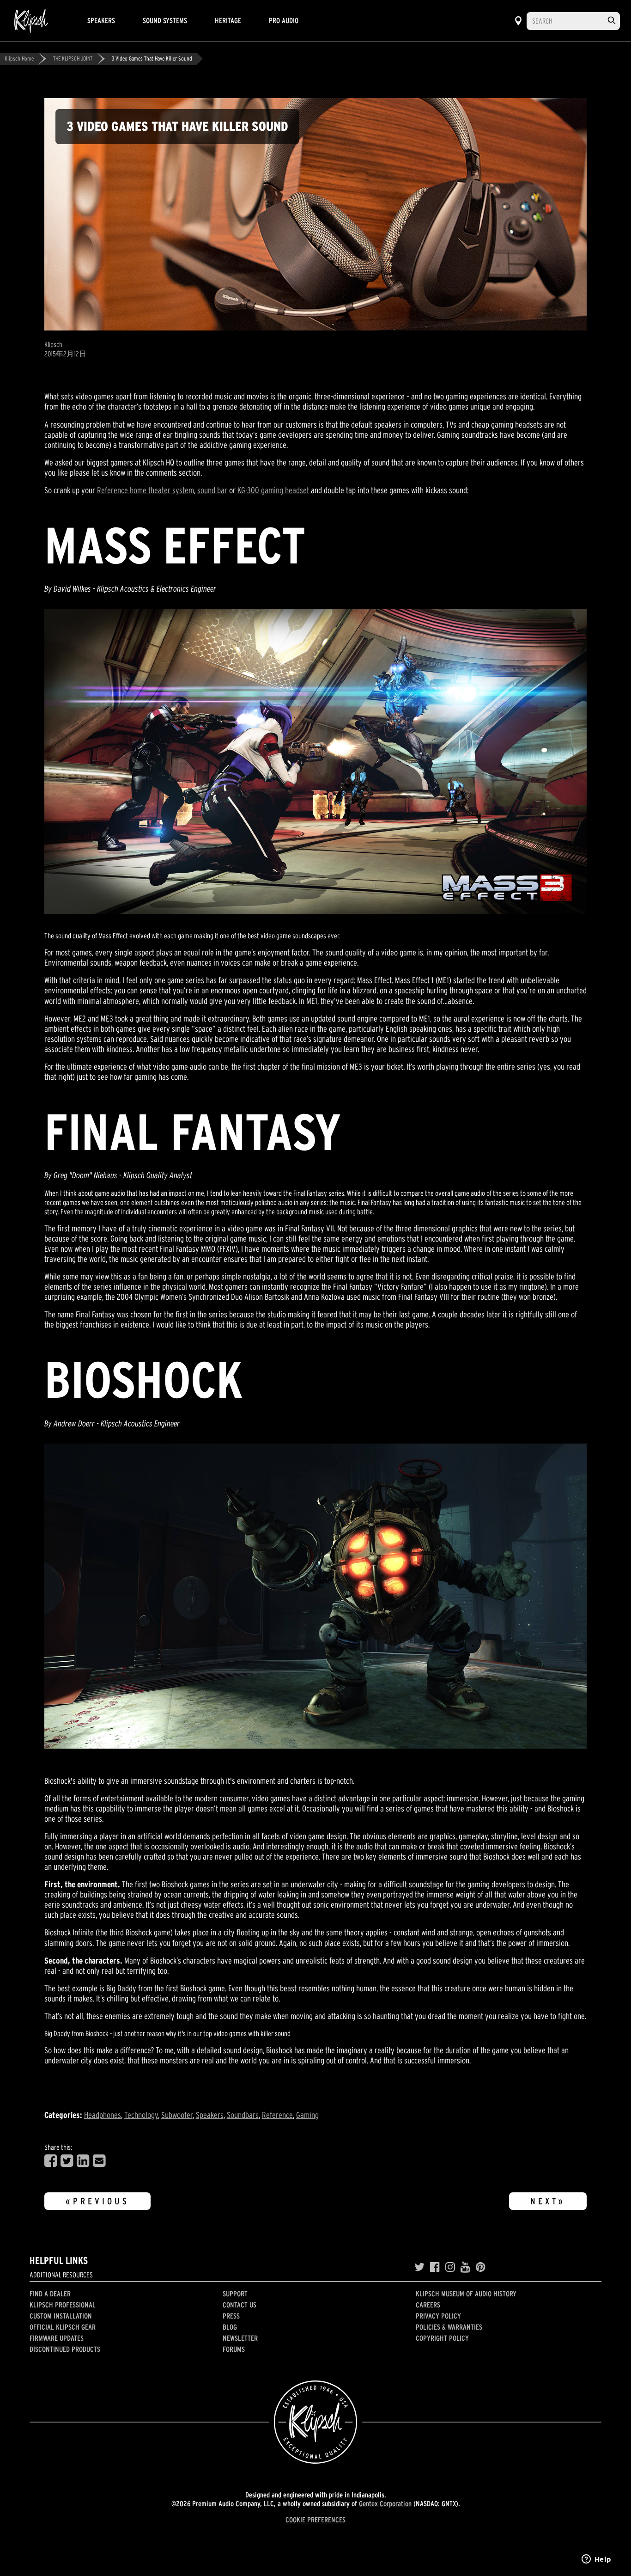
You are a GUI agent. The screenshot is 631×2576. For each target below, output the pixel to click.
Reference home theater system (146, 490)
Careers (428, 2305)
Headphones (103, 2115)
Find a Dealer (50, 2294)
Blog (230, 2327)
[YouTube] (465, 2267)
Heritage (228, 20)
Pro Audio (284, 20)
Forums (234, 2349)
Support (235, 2294)
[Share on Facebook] (51, 2161)
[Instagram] (450, 2267)
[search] (612, 21)
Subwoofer (177, 2115)
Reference (277, 2115)
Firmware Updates (57, 2338)
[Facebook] (435, 2267)
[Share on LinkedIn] (83, 2161)
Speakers (101, 20)
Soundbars (243, 2115)
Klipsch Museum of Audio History (466, 2294)
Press (231, 2316)
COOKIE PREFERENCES (315, 2520)
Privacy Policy (438, 2316)
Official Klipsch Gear (63, 2327)
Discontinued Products (65, 2349)
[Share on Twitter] (67, 2161)
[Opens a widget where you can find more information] (596, 2560)
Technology (141, 2115)
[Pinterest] (481, 2267)
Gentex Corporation (385, 2503)
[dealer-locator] (518, 21)
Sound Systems (165, 20)
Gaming (307, 2115)
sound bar (212, 490)
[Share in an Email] (99, 2161)
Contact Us (240, 2305)
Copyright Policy (442, 2338)
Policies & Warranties (449, 2327)
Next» (548, 2201)
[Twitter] (419, 2267)
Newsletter (240, 2338)
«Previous (97, 2201)
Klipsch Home (19, 58)
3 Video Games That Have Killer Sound (152, 58)
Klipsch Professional (63, 2305)
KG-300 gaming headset (273, 490)
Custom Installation (61, 2316)
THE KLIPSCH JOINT (73, 58)
